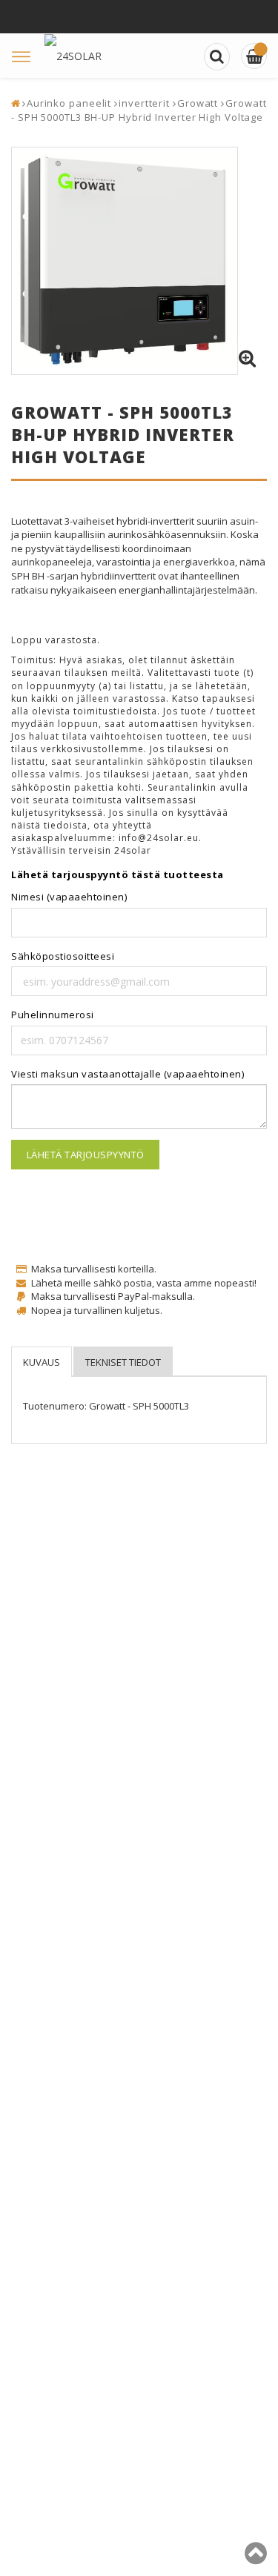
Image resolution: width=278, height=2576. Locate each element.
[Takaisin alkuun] (256, 2559)
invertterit (144, 103)
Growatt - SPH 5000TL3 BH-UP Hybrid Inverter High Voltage (139, 110)
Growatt (198, 103)
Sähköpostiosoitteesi (63, 956)
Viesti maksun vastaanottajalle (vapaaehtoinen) (128, 1074)
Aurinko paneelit (69, 103)
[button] (247, 359)
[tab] (42, 1362)
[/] (254, 56)
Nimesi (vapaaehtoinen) (69, 897)
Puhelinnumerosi (53, 1015)
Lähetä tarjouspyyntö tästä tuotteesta (118, 874)
